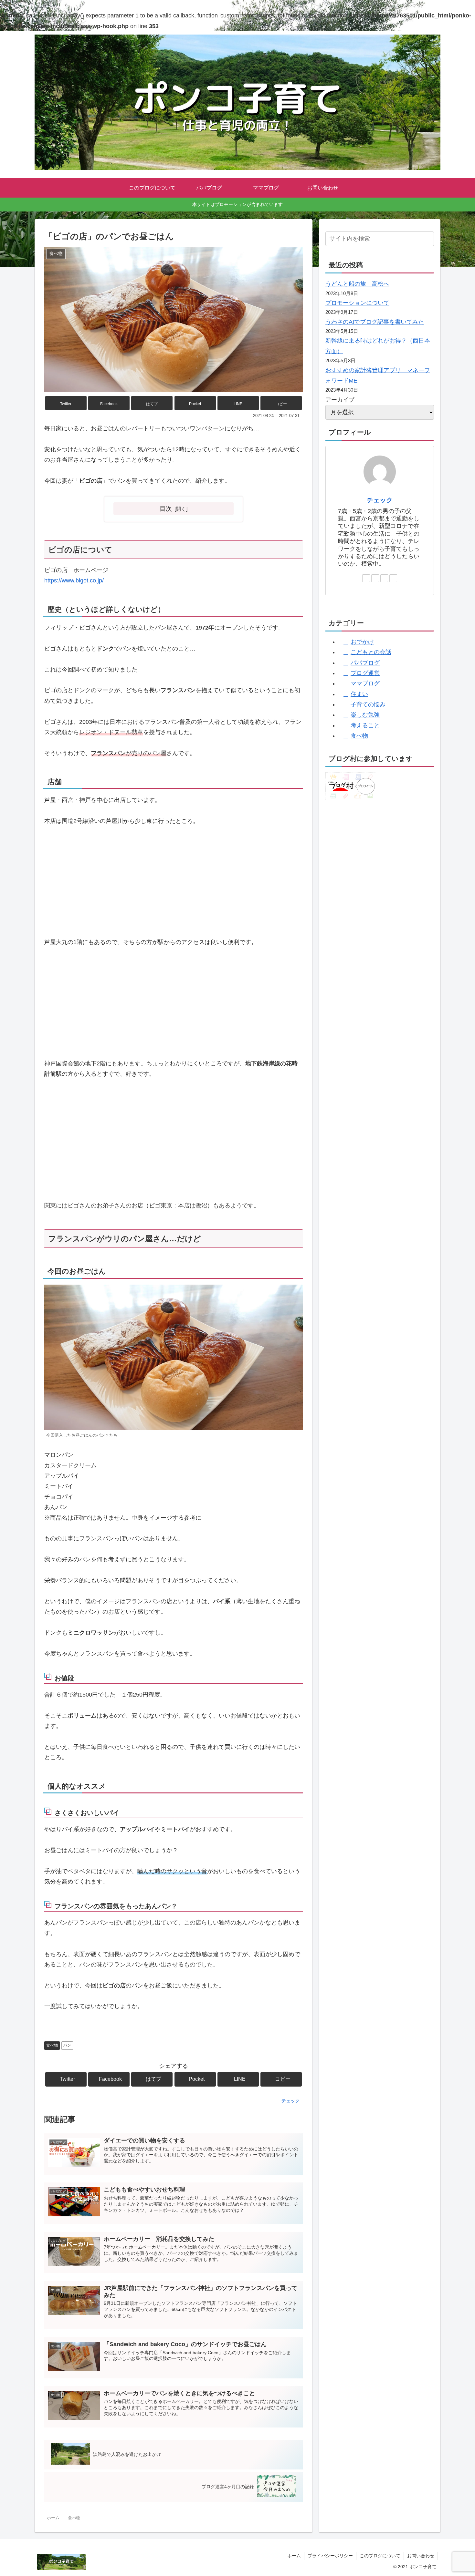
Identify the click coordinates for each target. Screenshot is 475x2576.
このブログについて (380, 2556)
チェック (380, 500)
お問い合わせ (421, 2556)
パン (67, 2045)
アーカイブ (340, 400)
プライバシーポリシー (330, 2556)
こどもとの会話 (371, 652)
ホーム (294, 2556)
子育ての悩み (368, 704)
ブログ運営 (365, 673)
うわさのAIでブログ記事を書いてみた (375, 322)
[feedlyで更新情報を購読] (384, 578)
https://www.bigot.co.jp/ (74, 580)
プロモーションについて (357, 303)
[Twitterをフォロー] (375, 578)
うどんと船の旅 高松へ (357, 284)
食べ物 (52, 2045)
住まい (359, 694)
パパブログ (365, 663)
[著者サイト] (366, 578)
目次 (166, 508)
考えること (365, 725)
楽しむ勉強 (365, 715)
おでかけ (362, 642)
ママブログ (365, 683)
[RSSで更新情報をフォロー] (393, 578)
